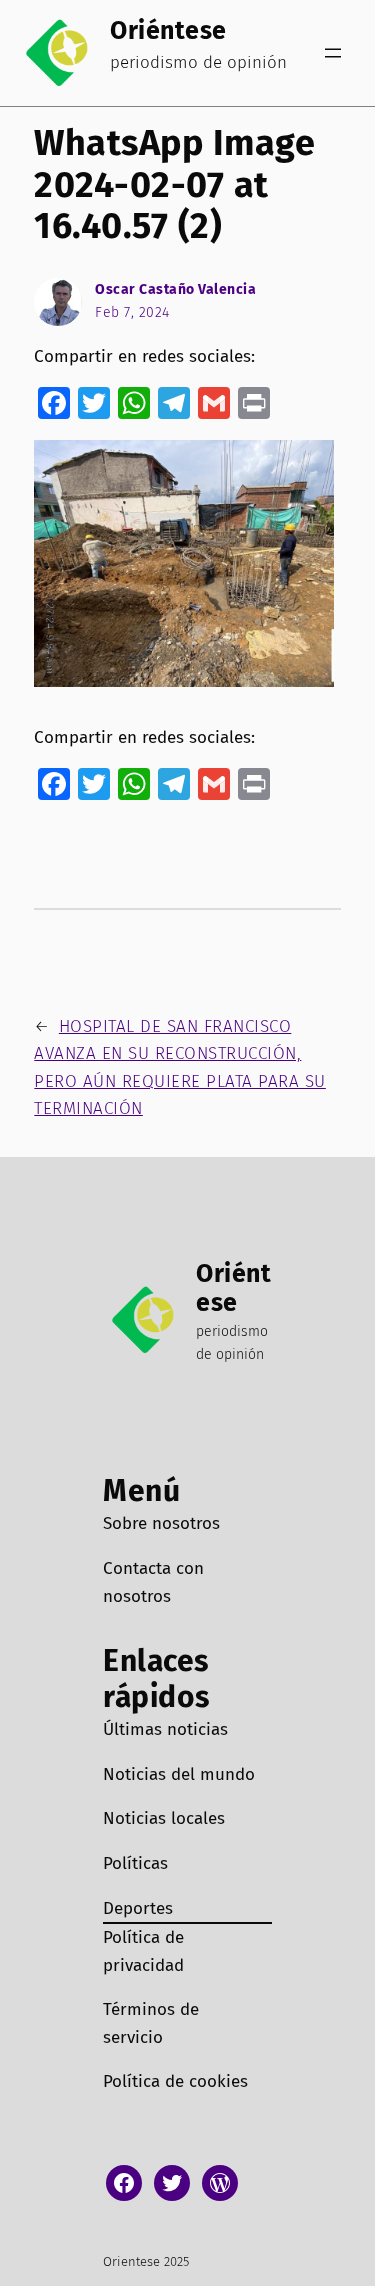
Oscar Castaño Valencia (175, 289)
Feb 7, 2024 (132, 312)
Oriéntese (168, 31)
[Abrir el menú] (333, 53)
